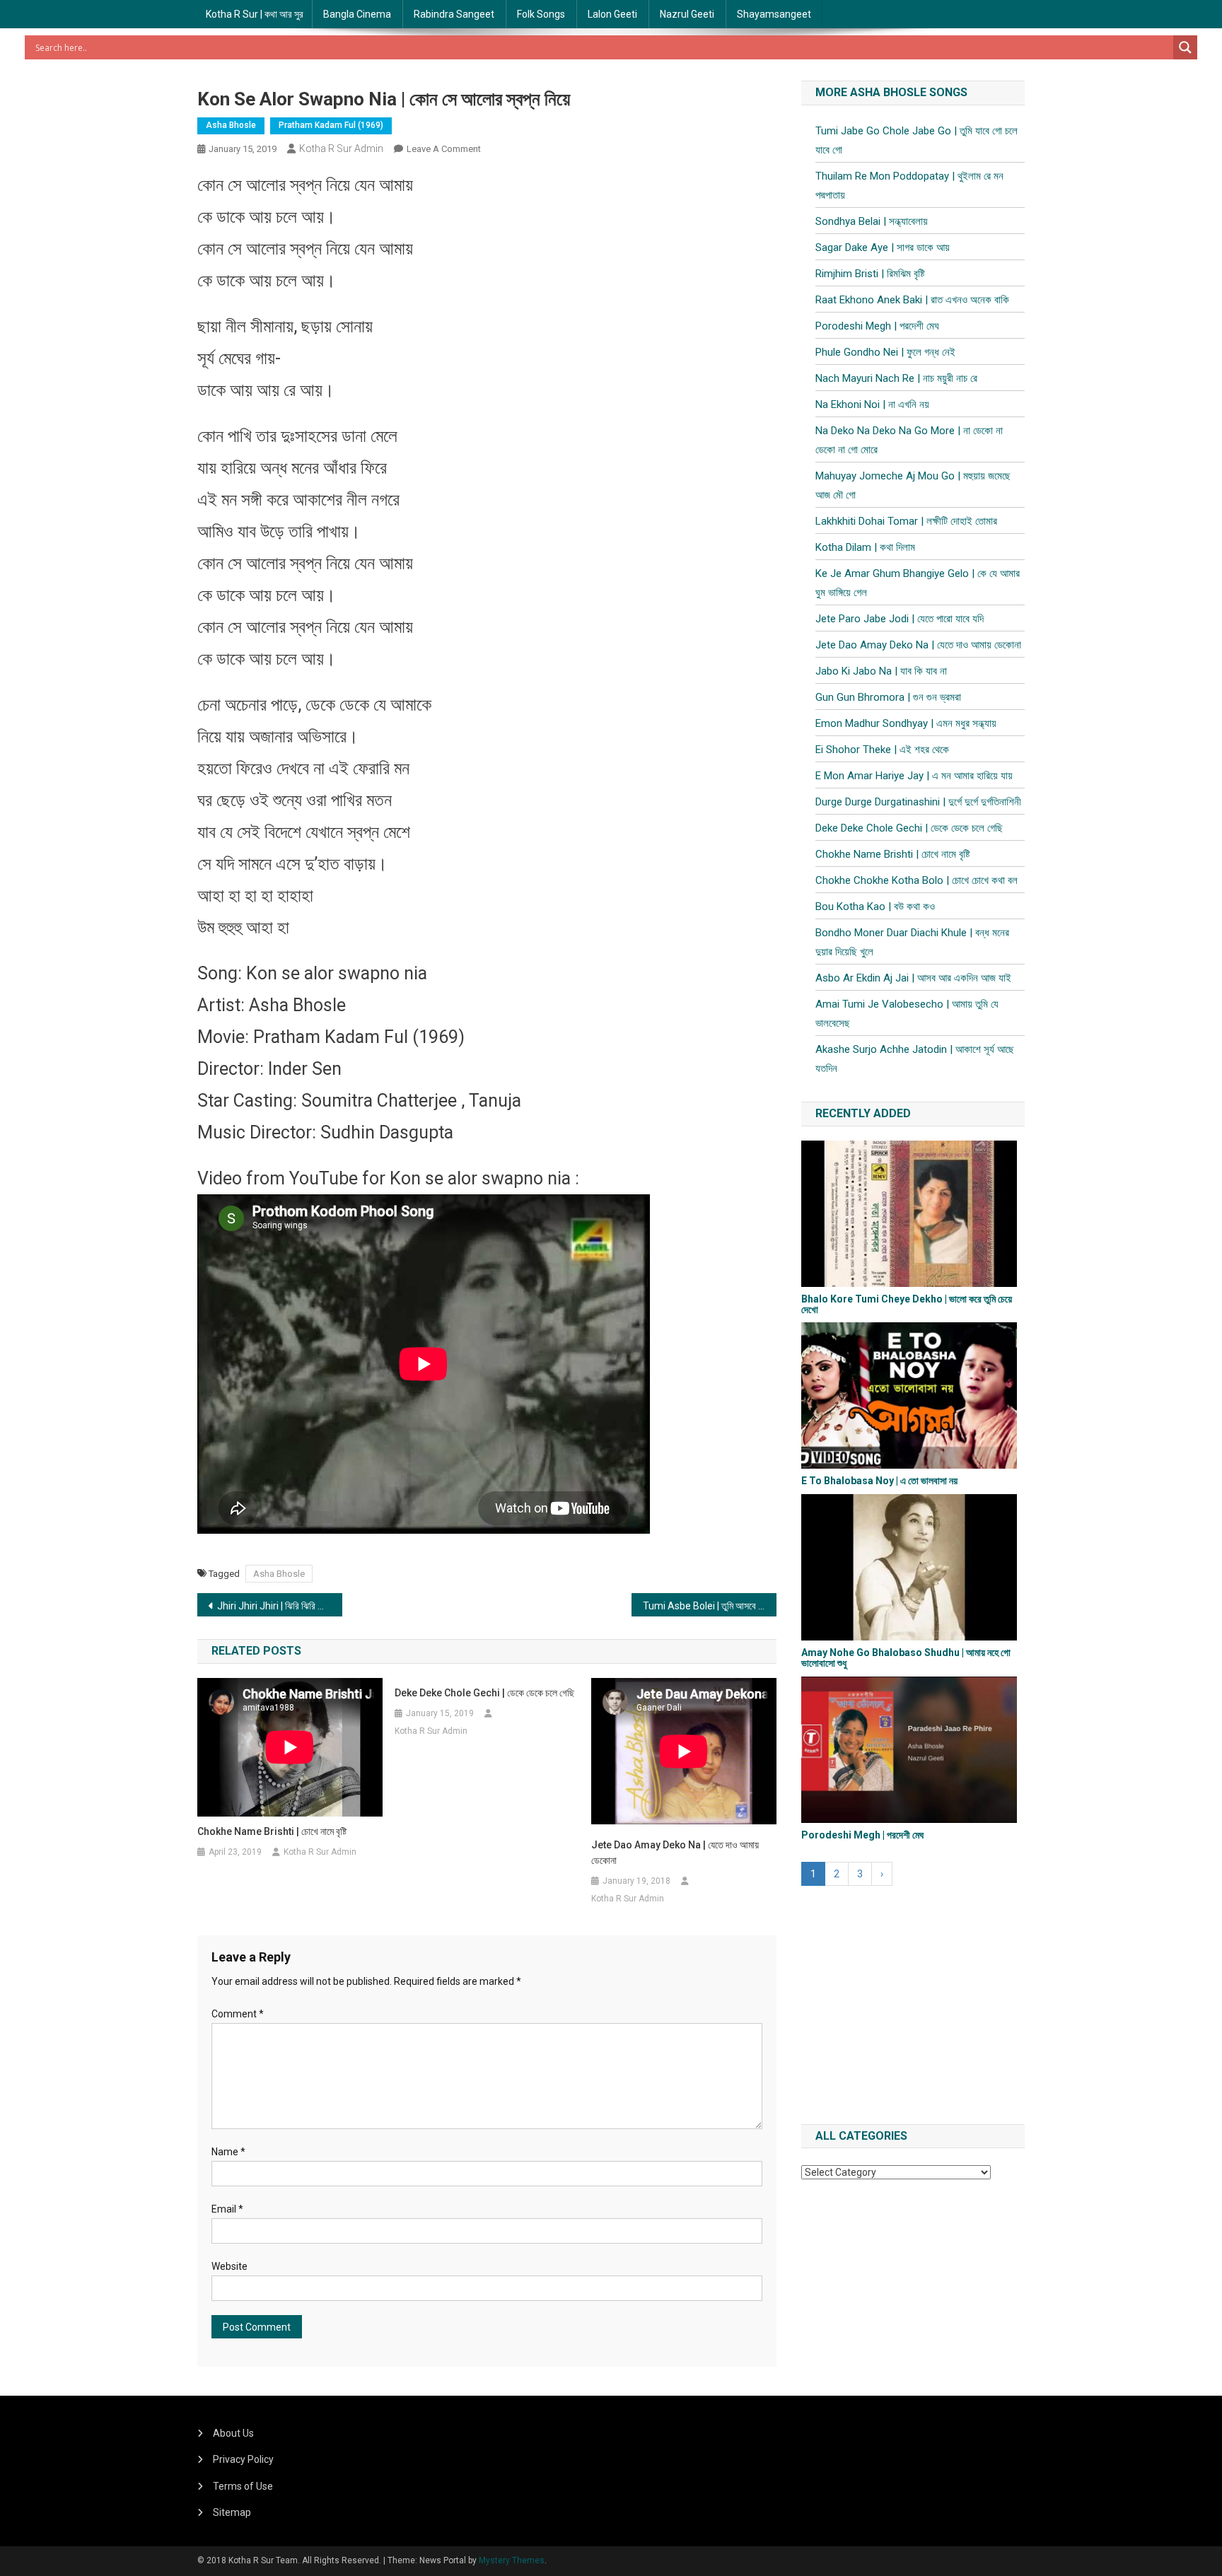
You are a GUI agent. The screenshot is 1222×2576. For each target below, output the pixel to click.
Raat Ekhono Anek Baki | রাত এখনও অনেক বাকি (912, 300)
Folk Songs (541, 14)
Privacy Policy (243, 2459)
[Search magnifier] (1185, 47)
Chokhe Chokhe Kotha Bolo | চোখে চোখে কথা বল (916, 880)
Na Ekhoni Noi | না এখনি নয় (872, 404)
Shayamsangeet (774, 14)
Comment (238, 2014)
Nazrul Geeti (687, 14)
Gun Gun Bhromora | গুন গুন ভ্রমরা (888, 697)
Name (228, 2152)
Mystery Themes (512, 2560)
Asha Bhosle (231, 125)
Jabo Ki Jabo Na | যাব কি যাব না (881, 671)
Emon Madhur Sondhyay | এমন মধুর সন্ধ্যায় (906, 723)
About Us (233, 2433)
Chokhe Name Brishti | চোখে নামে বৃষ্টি (272, 1831)
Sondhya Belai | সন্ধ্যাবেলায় (872, 221)
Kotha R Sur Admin (341, 148)
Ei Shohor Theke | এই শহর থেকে (882, 750)
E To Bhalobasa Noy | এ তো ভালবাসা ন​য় (879, 1481)
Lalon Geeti (612, 14)
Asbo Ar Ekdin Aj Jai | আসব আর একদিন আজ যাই (913, 978)
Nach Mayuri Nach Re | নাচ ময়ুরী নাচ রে (896, 378)
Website (229, 2266)
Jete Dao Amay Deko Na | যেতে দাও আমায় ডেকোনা (675, 1853)
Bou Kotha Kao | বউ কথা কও (875, 907)
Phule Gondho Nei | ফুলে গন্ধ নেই (885, 352)
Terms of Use (243, 2486)
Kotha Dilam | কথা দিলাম (865, 547)
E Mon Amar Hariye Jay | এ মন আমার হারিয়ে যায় (914, 776)
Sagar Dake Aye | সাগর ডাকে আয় (883, 247)
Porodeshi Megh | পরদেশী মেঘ (877, 326)
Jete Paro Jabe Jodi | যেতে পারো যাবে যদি (900, 619)
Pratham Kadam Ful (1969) (331, 125)
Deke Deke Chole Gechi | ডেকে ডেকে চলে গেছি (484, 1693)
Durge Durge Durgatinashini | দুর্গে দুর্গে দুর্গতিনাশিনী (918, 802)
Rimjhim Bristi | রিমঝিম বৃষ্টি (870, 274)
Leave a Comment (444, 149)
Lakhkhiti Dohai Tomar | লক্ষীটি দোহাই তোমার (906, 521)
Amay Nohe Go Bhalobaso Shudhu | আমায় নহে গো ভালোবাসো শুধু (906, 1658)
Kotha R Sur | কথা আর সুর (255, 14)
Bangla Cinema (357, 14)
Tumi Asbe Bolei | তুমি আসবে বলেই (709, 1606)
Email (227, 2209)
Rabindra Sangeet (454, 14)
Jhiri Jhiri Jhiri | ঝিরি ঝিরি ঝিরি (274, 1606)
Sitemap (232, 2512)
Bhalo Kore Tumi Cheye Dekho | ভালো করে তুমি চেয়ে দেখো (907, 1304)
